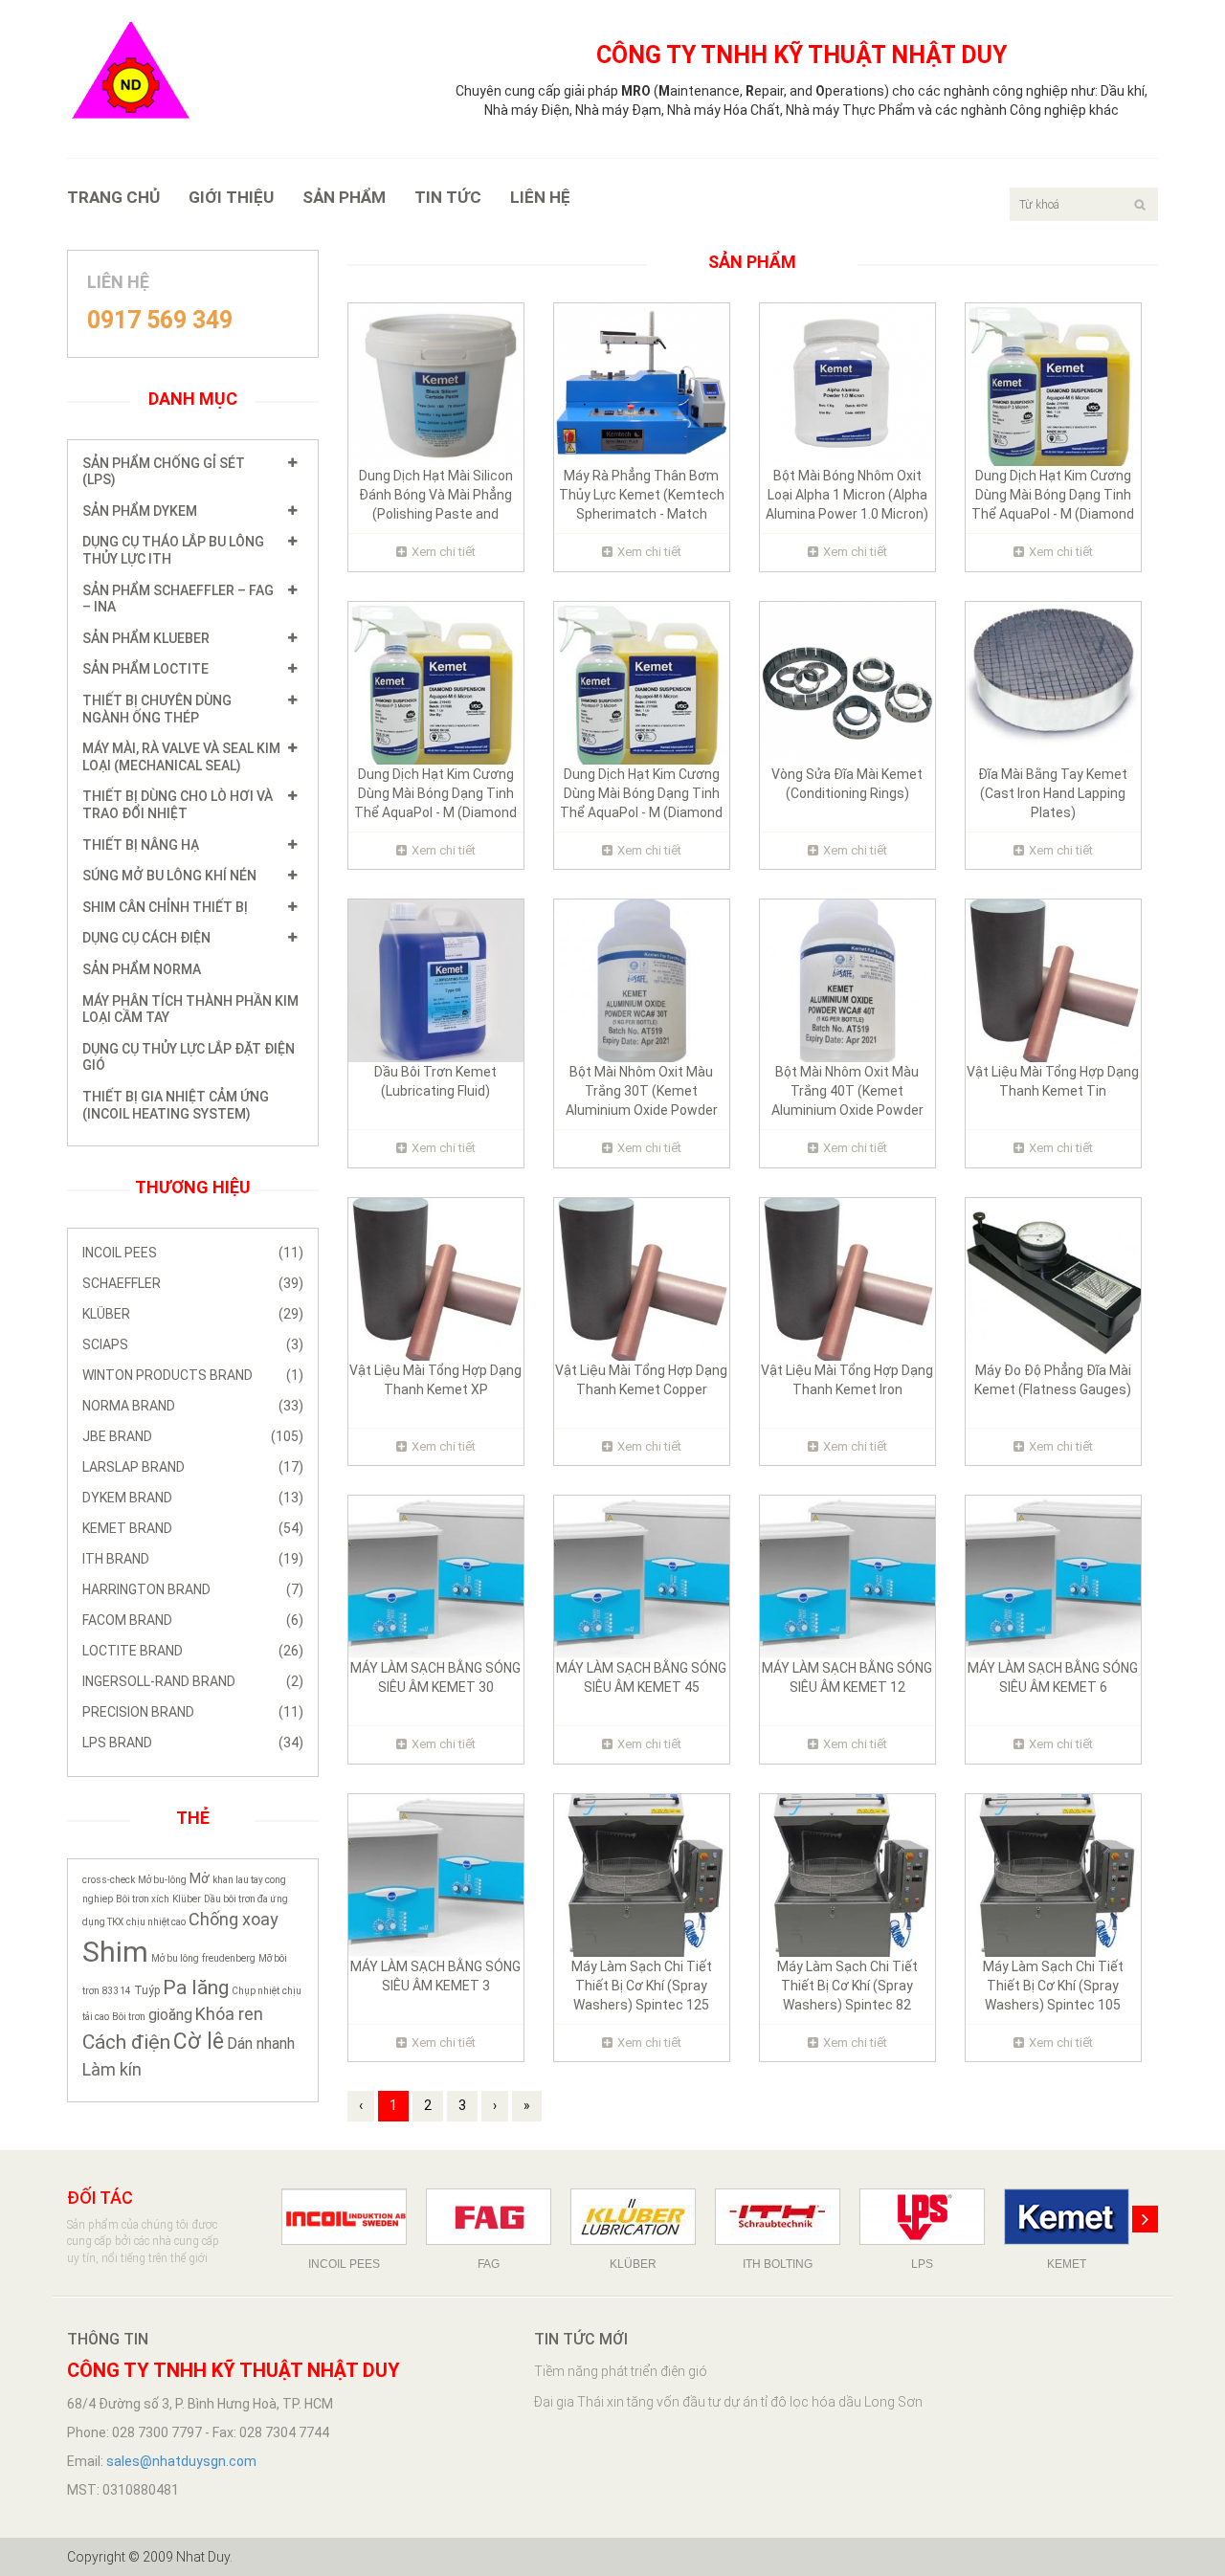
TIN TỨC (448, 197)
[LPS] (922, 2217)
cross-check (109, 1880)
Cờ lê (199, 2042)
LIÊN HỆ (540, 197)
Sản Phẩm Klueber (146, 638)
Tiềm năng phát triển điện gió (621, 2371)
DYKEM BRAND (193, 1498)
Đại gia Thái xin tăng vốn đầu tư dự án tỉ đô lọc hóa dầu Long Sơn (728, 2402)
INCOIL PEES (193, 1253)
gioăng (170, 2015)
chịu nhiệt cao (156, 1922)
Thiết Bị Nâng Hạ (141, 845)
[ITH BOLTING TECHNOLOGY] (778, 2217)
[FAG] (489, 2217)
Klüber (187, 1899)
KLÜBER (193, 1314)
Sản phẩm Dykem (140, 511)
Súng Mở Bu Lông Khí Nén (169, 876)
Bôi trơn (129, 2017)
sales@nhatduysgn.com (181, 2461)
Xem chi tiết (444, 552)
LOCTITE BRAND (193, 1651)
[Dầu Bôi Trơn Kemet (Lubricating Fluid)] (436, 980)
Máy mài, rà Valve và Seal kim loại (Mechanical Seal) (181, 757)
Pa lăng (196, 1988)
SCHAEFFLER (193, 1283)
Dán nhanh (261, 2043)
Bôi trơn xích (143, 1899)
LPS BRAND (193, 1743)
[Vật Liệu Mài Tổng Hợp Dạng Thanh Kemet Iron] (847, 1277)
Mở (200, 1878)
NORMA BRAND (193, 1406)
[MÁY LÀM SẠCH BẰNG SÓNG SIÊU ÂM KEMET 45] (642, 1576)
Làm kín (112, 2069)
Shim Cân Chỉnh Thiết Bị (165, 907)
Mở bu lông (175, 1958)
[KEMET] (1067, 2217)
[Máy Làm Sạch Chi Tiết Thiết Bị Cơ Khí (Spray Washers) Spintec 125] (642, 1875)
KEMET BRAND (193, 1528)
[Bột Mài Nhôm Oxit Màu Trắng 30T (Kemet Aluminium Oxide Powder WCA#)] (642, 980)
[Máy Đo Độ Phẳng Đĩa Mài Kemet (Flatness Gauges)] (1053, 1277)
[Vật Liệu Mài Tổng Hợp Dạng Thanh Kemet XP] (436, 1277)
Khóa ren (229, 2014)
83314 (117, 1991)
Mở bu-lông (162, 1880)
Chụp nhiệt (256, 1991)
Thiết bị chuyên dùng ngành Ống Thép (157, 709)
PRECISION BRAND (193, 1712)
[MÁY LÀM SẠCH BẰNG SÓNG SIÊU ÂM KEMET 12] (847, 1576)
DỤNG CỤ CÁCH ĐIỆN (146, 938)
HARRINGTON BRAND (193, 1589)
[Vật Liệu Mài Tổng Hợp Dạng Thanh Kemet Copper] (642, 1277)
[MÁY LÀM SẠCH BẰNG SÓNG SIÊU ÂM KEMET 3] (436, 1875)
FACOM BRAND (193, 1620)
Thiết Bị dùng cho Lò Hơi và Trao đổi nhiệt (178, 805)
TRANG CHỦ (113, 197)
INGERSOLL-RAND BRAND (193, 1681)
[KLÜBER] (633, 2217)
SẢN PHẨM (344, 197)
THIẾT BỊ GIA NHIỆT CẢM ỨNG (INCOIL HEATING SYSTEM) (176, 1105)
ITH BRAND (193, 1559)
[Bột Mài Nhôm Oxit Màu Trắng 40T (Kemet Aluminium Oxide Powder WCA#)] (847, 980)
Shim (115, 1952)
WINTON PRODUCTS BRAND (193, 1375)
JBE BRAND (193, 1436)
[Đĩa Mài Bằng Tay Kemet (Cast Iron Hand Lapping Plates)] (1053, 681)
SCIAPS (193, 1344)
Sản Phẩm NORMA (142, 969)
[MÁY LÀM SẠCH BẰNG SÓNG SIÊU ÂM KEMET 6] (1053, 1576)
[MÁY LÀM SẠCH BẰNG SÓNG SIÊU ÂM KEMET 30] (436, 1576)
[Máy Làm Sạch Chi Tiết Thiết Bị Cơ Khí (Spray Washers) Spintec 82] (847, 1875)
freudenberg (229, 1958)
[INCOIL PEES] (344, 2217)
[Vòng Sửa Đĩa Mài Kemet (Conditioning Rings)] (847, 681)
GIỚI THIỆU (231, 197)
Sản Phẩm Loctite (145, 669)
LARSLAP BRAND (193, 1467)
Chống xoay (234, 1919)
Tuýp (147, 1990)
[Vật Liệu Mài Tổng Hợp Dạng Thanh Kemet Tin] (1053, 980)
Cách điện (126, 2042)
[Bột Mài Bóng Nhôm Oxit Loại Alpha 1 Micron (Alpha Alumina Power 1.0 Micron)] (847, 384)
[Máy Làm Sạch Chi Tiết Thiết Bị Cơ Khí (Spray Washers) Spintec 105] (1053, 1875)
